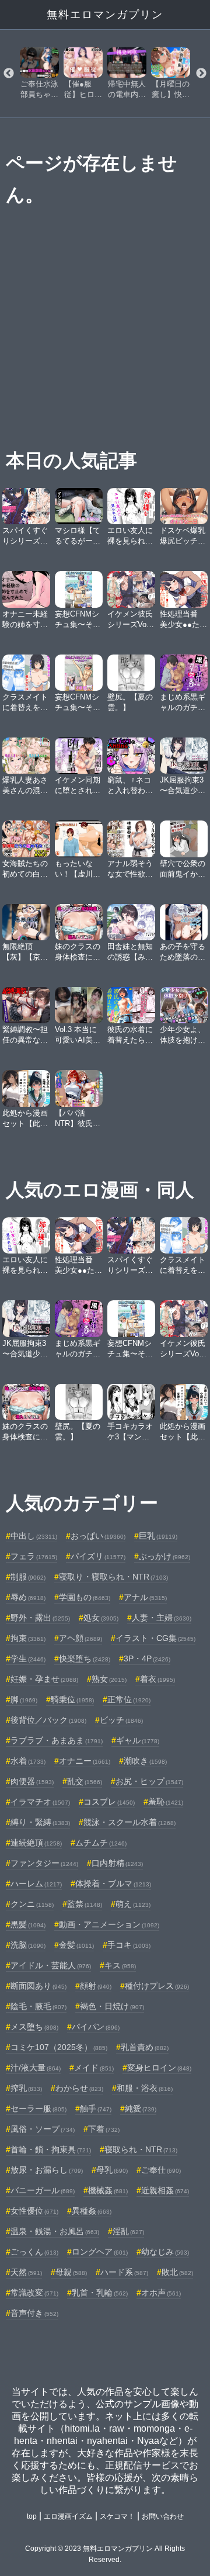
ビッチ (121, 1720)
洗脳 (28, 1945)
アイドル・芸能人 (51, 1965)
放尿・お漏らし (47, 2170)
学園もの (85, 1597)
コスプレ (109, 1802)
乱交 (85, 1781)
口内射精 (117, 1863)
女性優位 (34, 2211)
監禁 (85, 1904)
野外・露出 (40, 1618)
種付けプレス (157, 1986)
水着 (28, 1761)
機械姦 (108, 2190)
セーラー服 (38, 2108)
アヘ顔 (80, 1638)
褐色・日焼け (112, 2006)
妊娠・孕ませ (44, 1679)
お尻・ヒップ (149, 1781)
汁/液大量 (36, 2068)
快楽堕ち (85, 1659)
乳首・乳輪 (100, 2293)
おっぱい (98, 1536)
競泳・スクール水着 (129, 1822)
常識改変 (34, 2293)
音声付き (34, 2313)
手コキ (129, 1945)
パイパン (96, 2027)
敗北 (177, 2272)
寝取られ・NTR (141, 2149)
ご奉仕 (161, 2170)
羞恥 (166, 1802)
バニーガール (43, 2190)
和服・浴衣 (145, 2088)
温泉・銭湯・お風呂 (55, 2231)
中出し (34, 1536)
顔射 (96, 1986)
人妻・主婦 (162, 1618)
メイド (94, 2068)
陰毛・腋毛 (38, 2006)
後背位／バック (48, 1720)
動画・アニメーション (109, 1924)
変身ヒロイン (159, 2068)
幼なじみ (165, 2252)
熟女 (109, 1679)
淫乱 (128, 2231)
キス (120, 1965)
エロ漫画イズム (68, 2516)
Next (201, 74)
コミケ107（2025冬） (59, 2047)
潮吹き (145, 1761)
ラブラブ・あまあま (57, 1740)
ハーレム (36, 1883)
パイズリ (98, 1556)
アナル (145, 1597)
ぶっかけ (164, 1556)
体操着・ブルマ (113, 1883)
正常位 (129, 1699)
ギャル (138, 1740)
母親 (71, 2272)
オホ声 (161, 2293)
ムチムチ (101, 1843)
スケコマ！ (117, 2516)
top (32, 2516)
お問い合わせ (163, 2516)
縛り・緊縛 (40, 1822)
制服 (28, 1577)
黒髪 (28, 1924)
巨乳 (158, 1536)
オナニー (85, 1761)
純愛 (141, 2108)
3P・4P (147, 1659)
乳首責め (145, 2047)
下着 (104, 2129)
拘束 (28, 1638)
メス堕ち (34, 2027)
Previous (9, 74)
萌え (133, 1904)
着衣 (157, 1679)
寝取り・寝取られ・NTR (113, 1577)
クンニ (32, 1904)
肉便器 (32, 1781)
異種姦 (92, 2211)
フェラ (34, 1556)
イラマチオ (40, 1802)
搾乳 (26, 2088)
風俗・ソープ (43, 2129)
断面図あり (38, 1986)
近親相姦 (165, 2190)
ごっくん (34, 2252)
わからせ (79, 2088)
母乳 (112, 2170)
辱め (28, 1597)
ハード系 (124, 2272)
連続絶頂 (36, 1843)
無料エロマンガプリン (105, 15)
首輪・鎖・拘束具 (51, 2149)
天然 (26, 2272)
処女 (101, 1618)
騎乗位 (72, 1699)
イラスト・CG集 (155, 1638)
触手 (96, 2108)
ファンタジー (44, 1863)
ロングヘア (100, 2252)
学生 (28, 1659)
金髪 (76, 1945)
